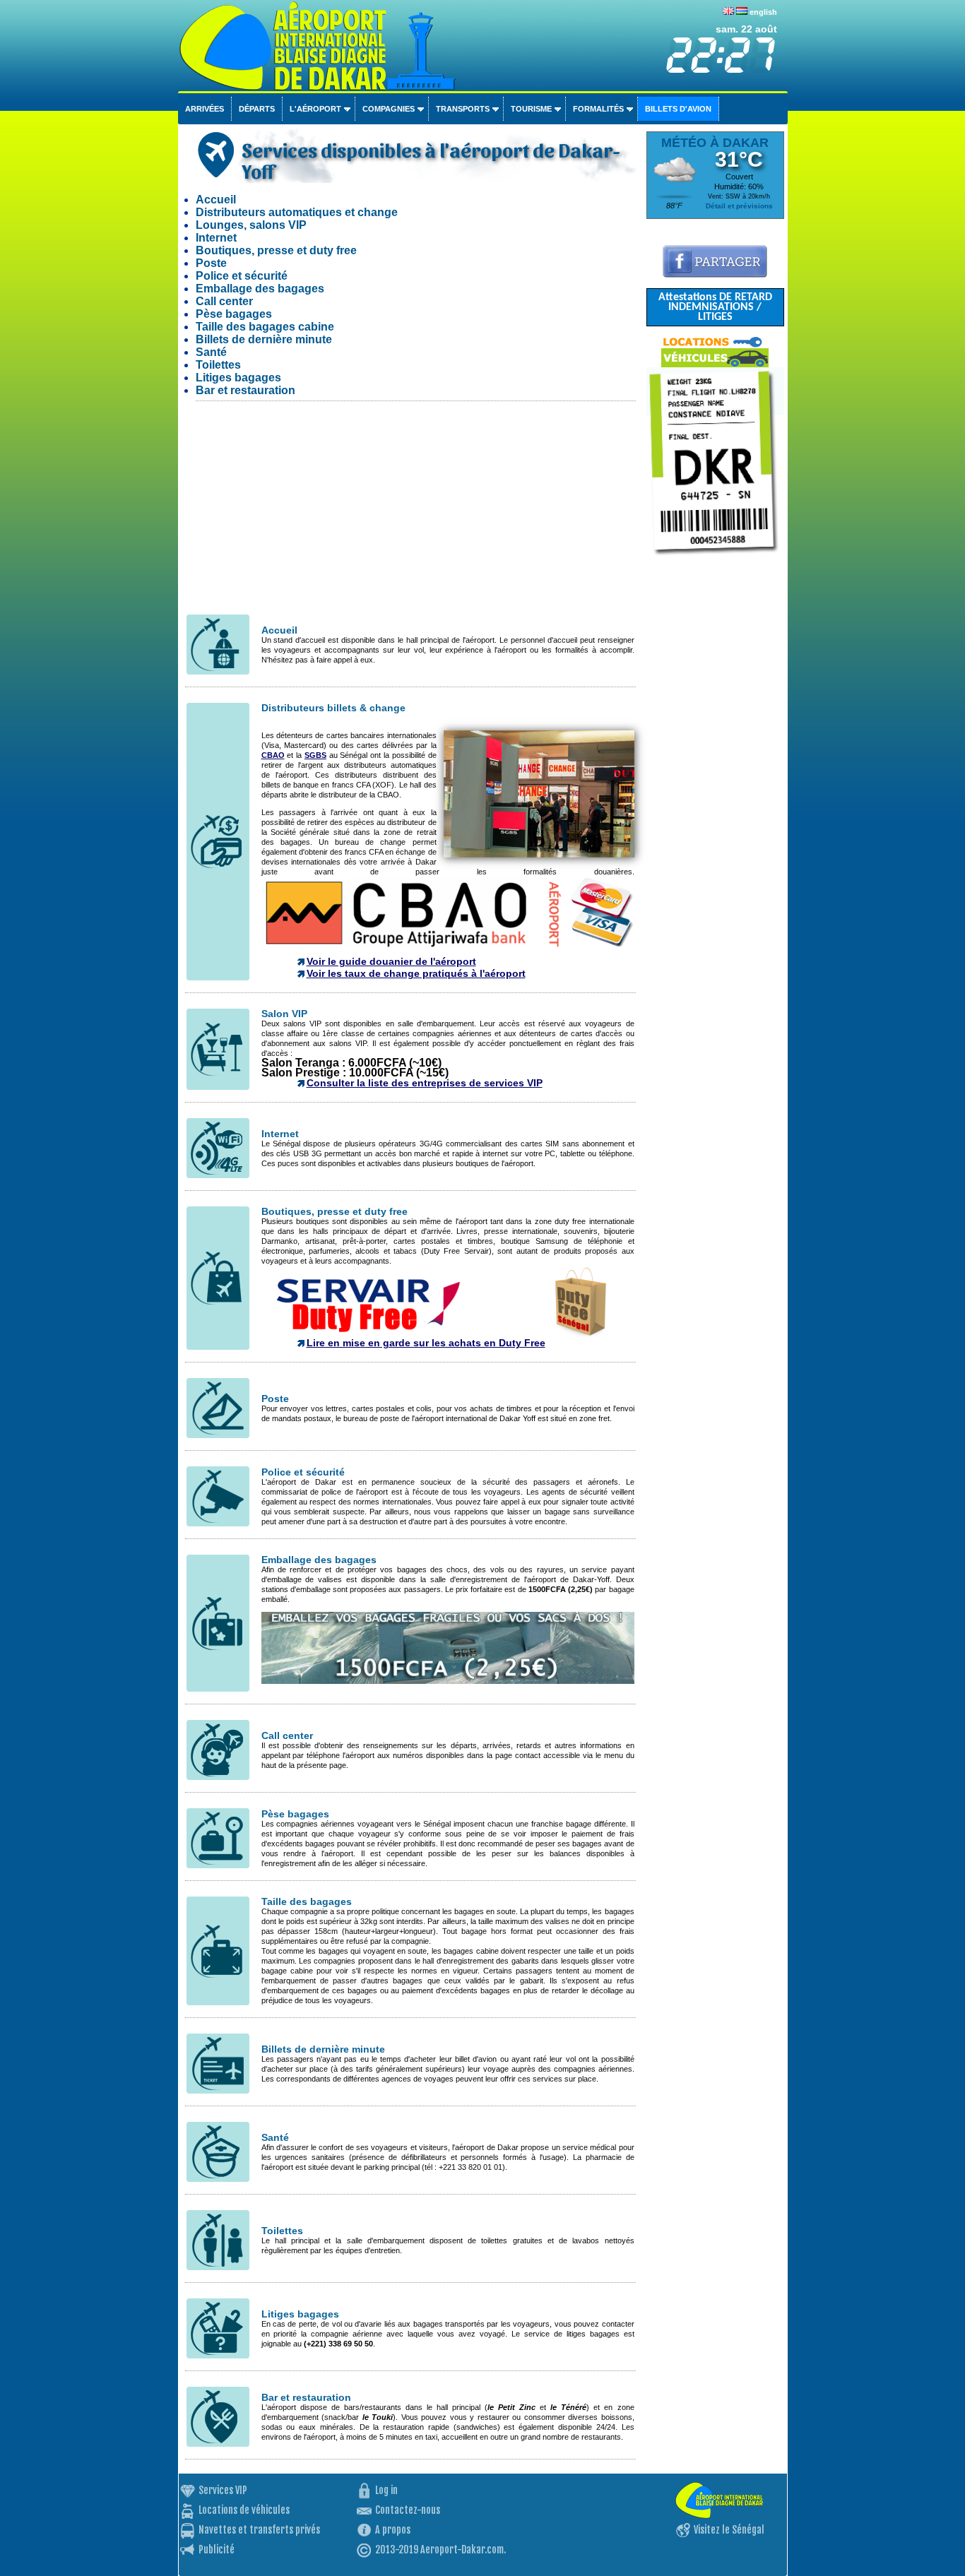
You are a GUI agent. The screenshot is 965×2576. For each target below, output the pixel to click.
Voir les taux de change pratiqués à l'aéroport (416, 973)
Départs (257, 109)
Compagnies (389, 109)
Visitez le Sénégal (729, 2530)
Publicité (217, 2550)
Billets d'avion (678, 109)
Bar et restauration (245, 390)
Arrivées (205, 109)
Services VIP (223, 2490)
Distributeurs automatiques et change (297, 212)
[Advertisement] (410, 514)
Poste (211, 263)
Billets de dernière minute (264, 339)
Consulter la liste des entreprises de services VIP (425, 1083)
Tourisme (531, 109)
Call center (224, 301)
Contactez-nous (408, 2510)
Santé (211, 352)
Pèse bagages (234, 314)
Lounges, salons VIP (251, 225)
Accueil (216, 200)
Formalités (598, 109)
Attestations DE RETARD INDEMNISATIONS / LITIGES (715, 307)
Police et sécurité (242, 276)
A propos (393, 2530)
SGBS (315, 755)
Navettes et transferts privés (259, 2530)
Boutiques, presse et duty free (276, 250)
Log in (386, 2490)
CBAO (273, 755)
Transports (463, 109)
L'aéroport (315, 109)
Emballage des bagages (260, 289)
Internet (216, 238)
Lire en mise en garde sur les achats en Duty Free (426, 1343)
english (763, 12)
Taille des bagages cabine (265, 327)
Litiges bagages (238, 378)
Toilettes (218, 365)
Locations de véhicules (244, 2510)
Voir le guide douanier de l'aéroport (391, 961)
